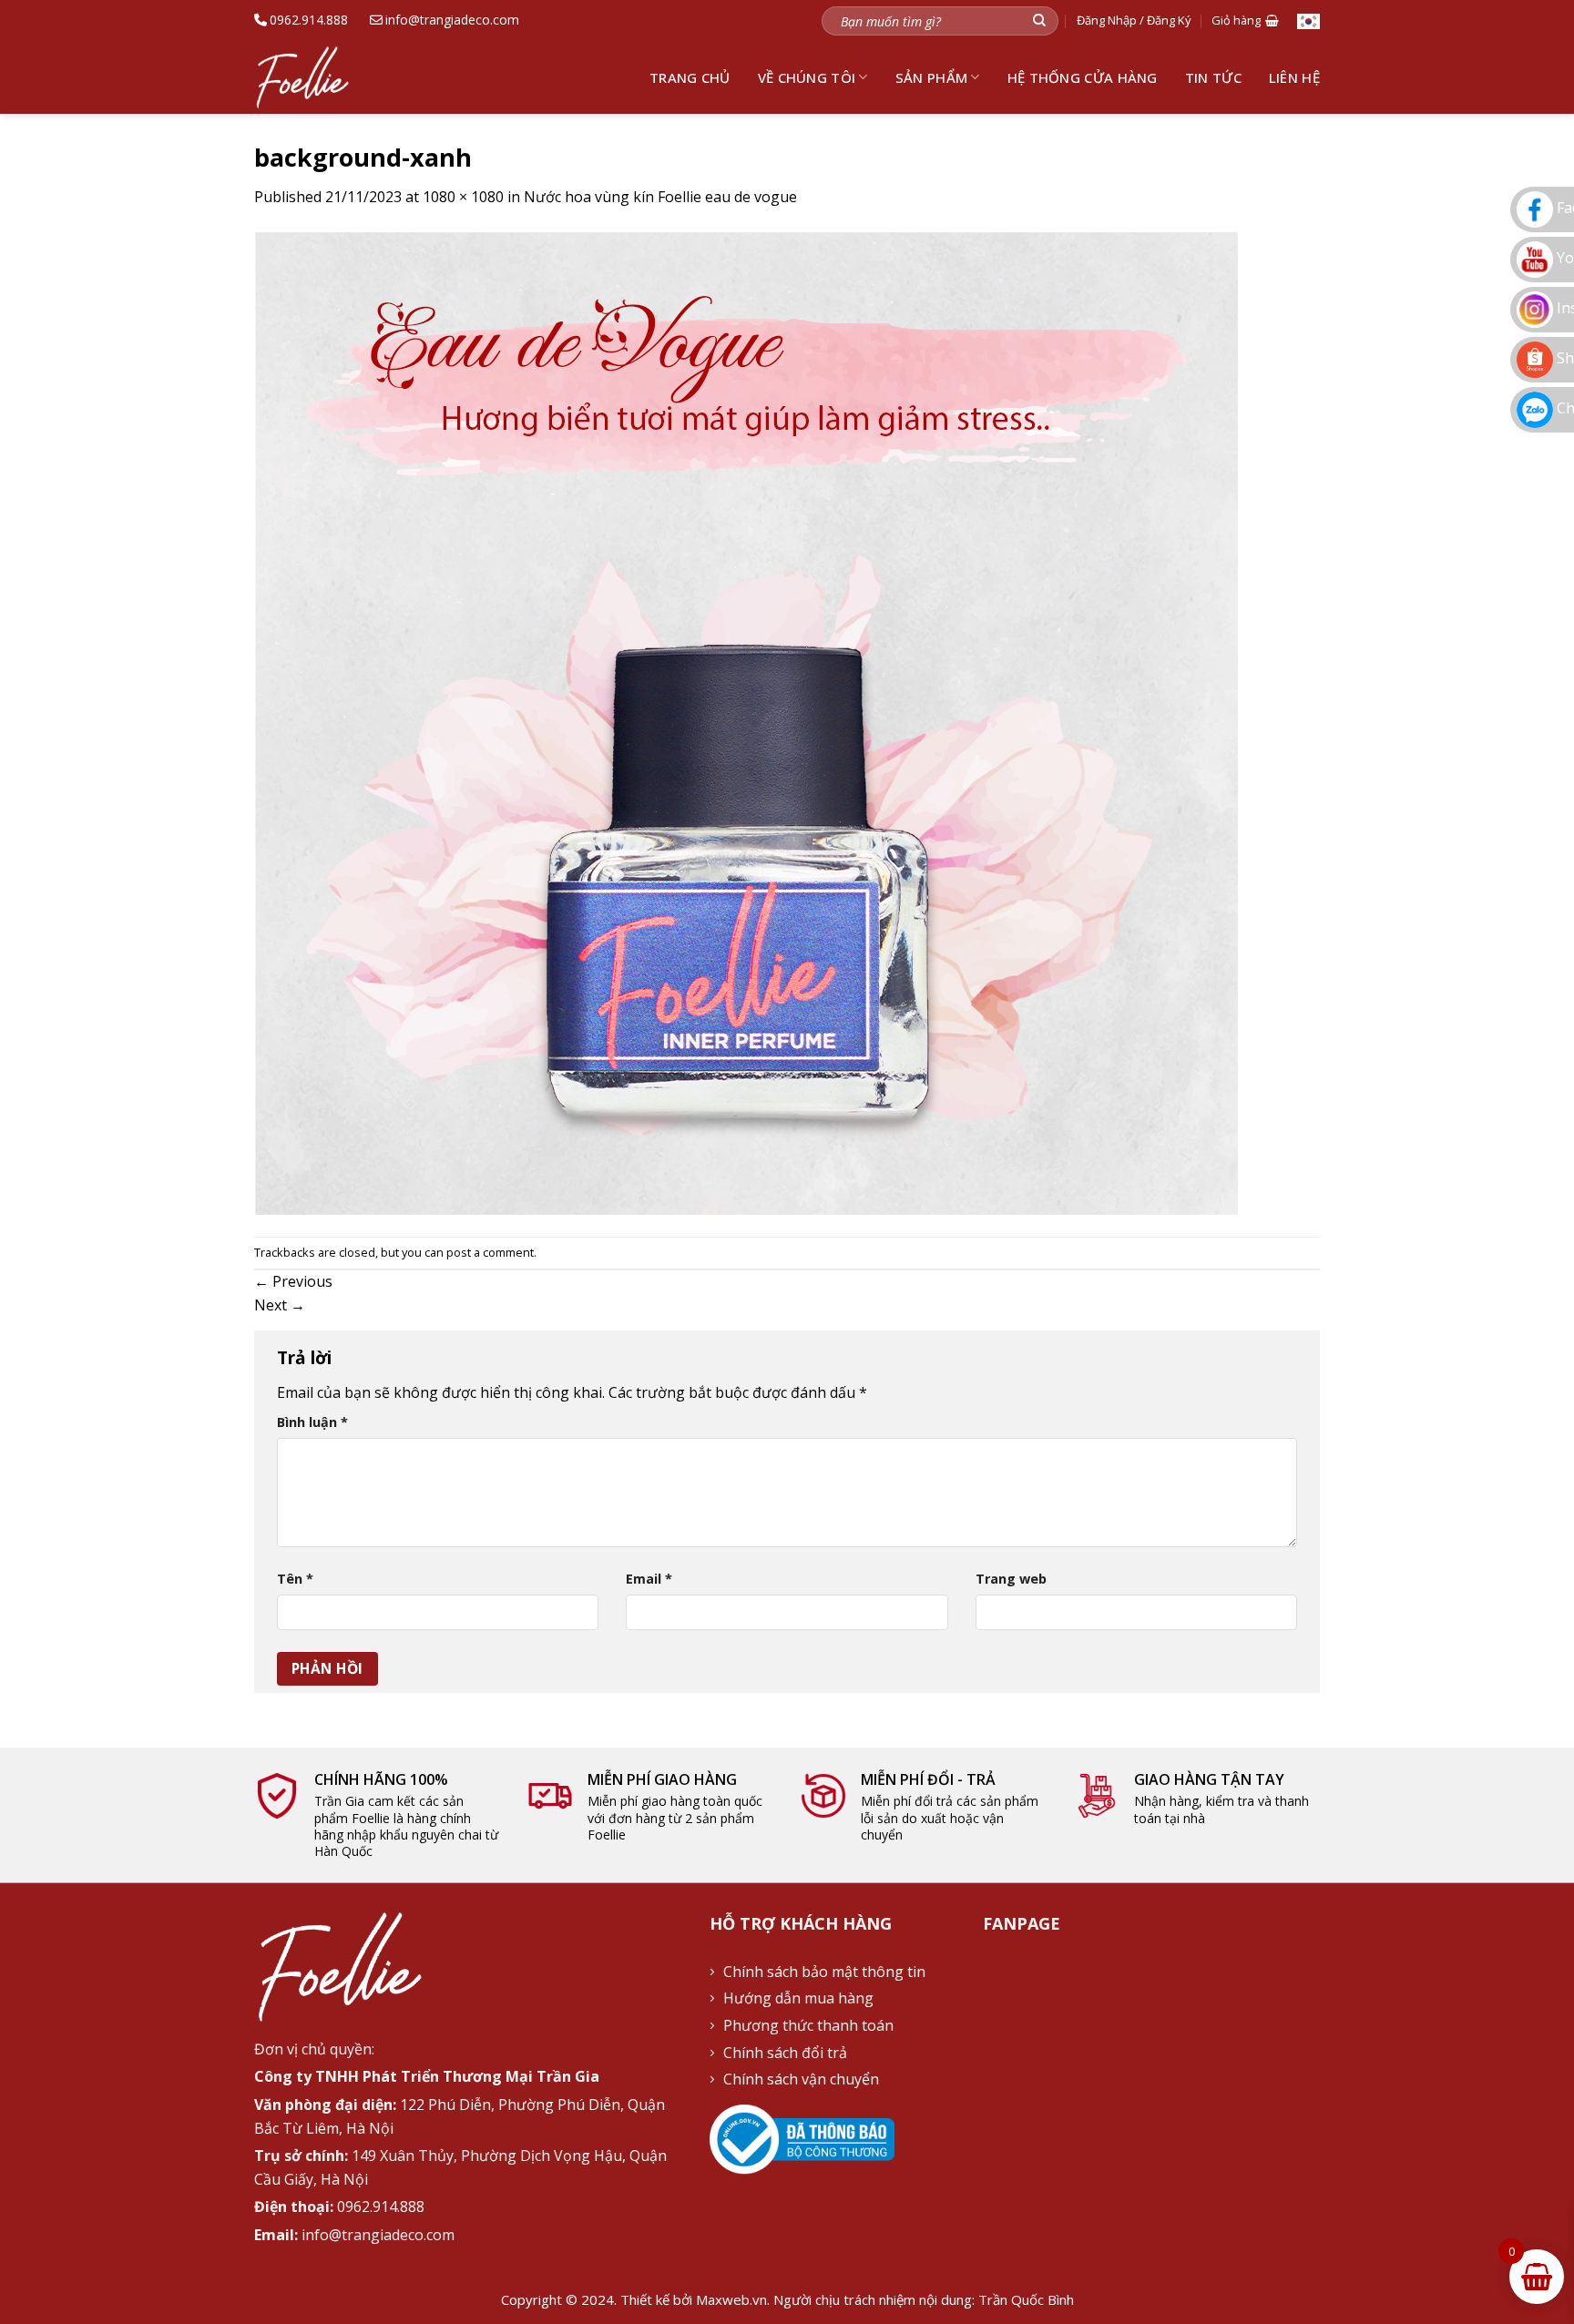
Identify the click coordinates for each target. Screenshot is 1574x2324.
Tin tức (1213, 77)
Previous (293, 1281)
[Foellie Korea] (1308, 20)
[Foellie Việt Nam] (316, 77)
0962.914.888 (309, 20)
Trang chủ (690, 77)
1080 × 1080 (463, 197)
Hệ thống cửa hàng (1083, 77)
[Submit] (1039, 20)
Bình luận (312, 1422)
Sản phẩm (931, 77)
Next (280, 1305)
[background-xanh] (746, 721)
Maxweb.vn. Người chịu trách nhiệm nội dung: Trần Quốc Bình (885, 2299)
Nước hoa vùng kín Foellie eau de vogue (660, 197)
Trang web (1011, 1579)
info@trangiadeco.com (452, 20)
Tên (295, 1579)
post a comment (490, 1252)
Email (649, 1579)
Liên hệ (1294, 77)
